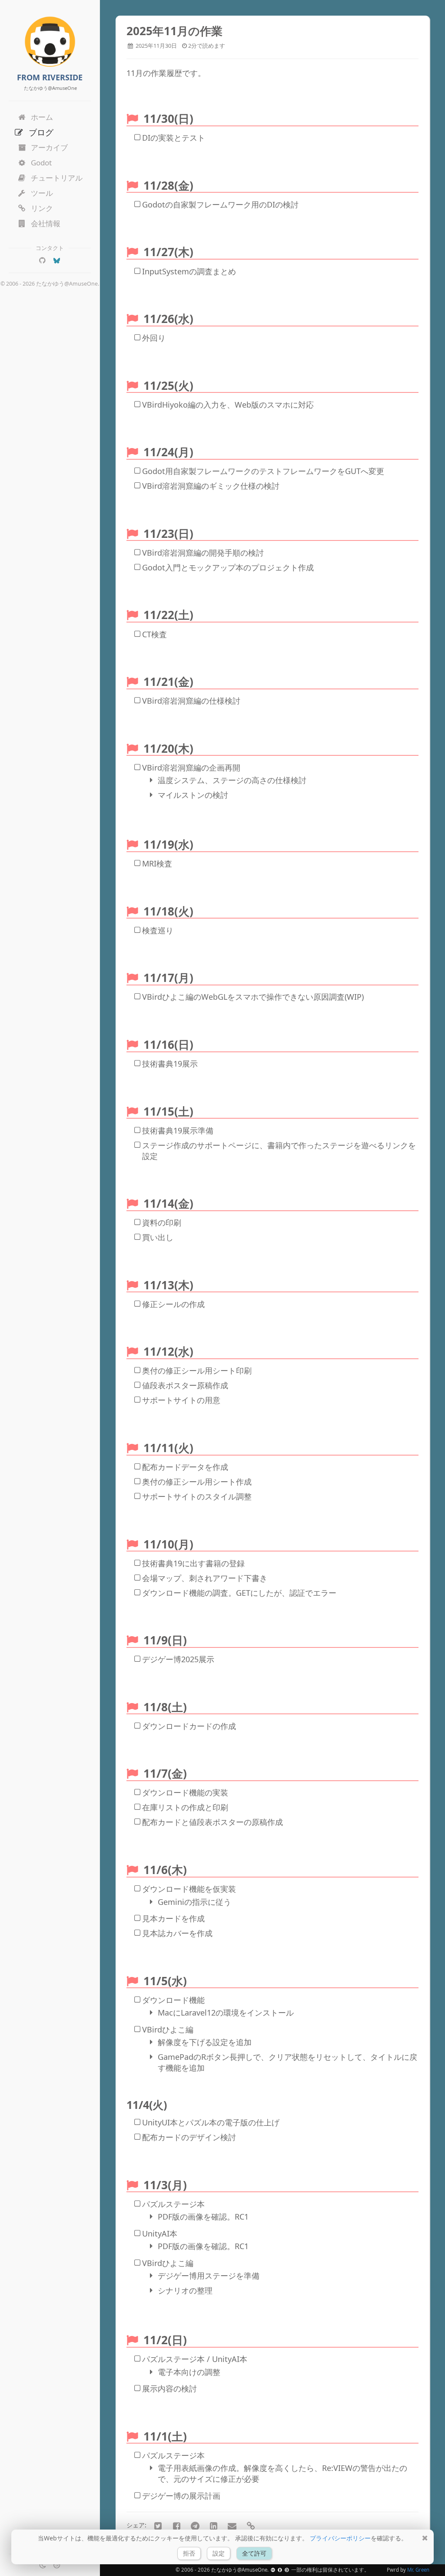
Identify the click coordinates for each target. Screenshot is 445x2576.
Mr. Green (418, 2570)
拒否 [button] (189, 2553)
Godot (41, 163)
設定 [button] (219, 2553)
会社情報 (46, 223)
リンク (42, 208)
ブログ (41, 132)
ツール (42, 193)
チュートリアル (57, 178)
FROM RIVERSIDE (50, 77)
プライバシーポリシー (340, 2538)
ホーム (42, 117)
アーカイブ (49, 147)
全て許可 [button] (254, 2553)
